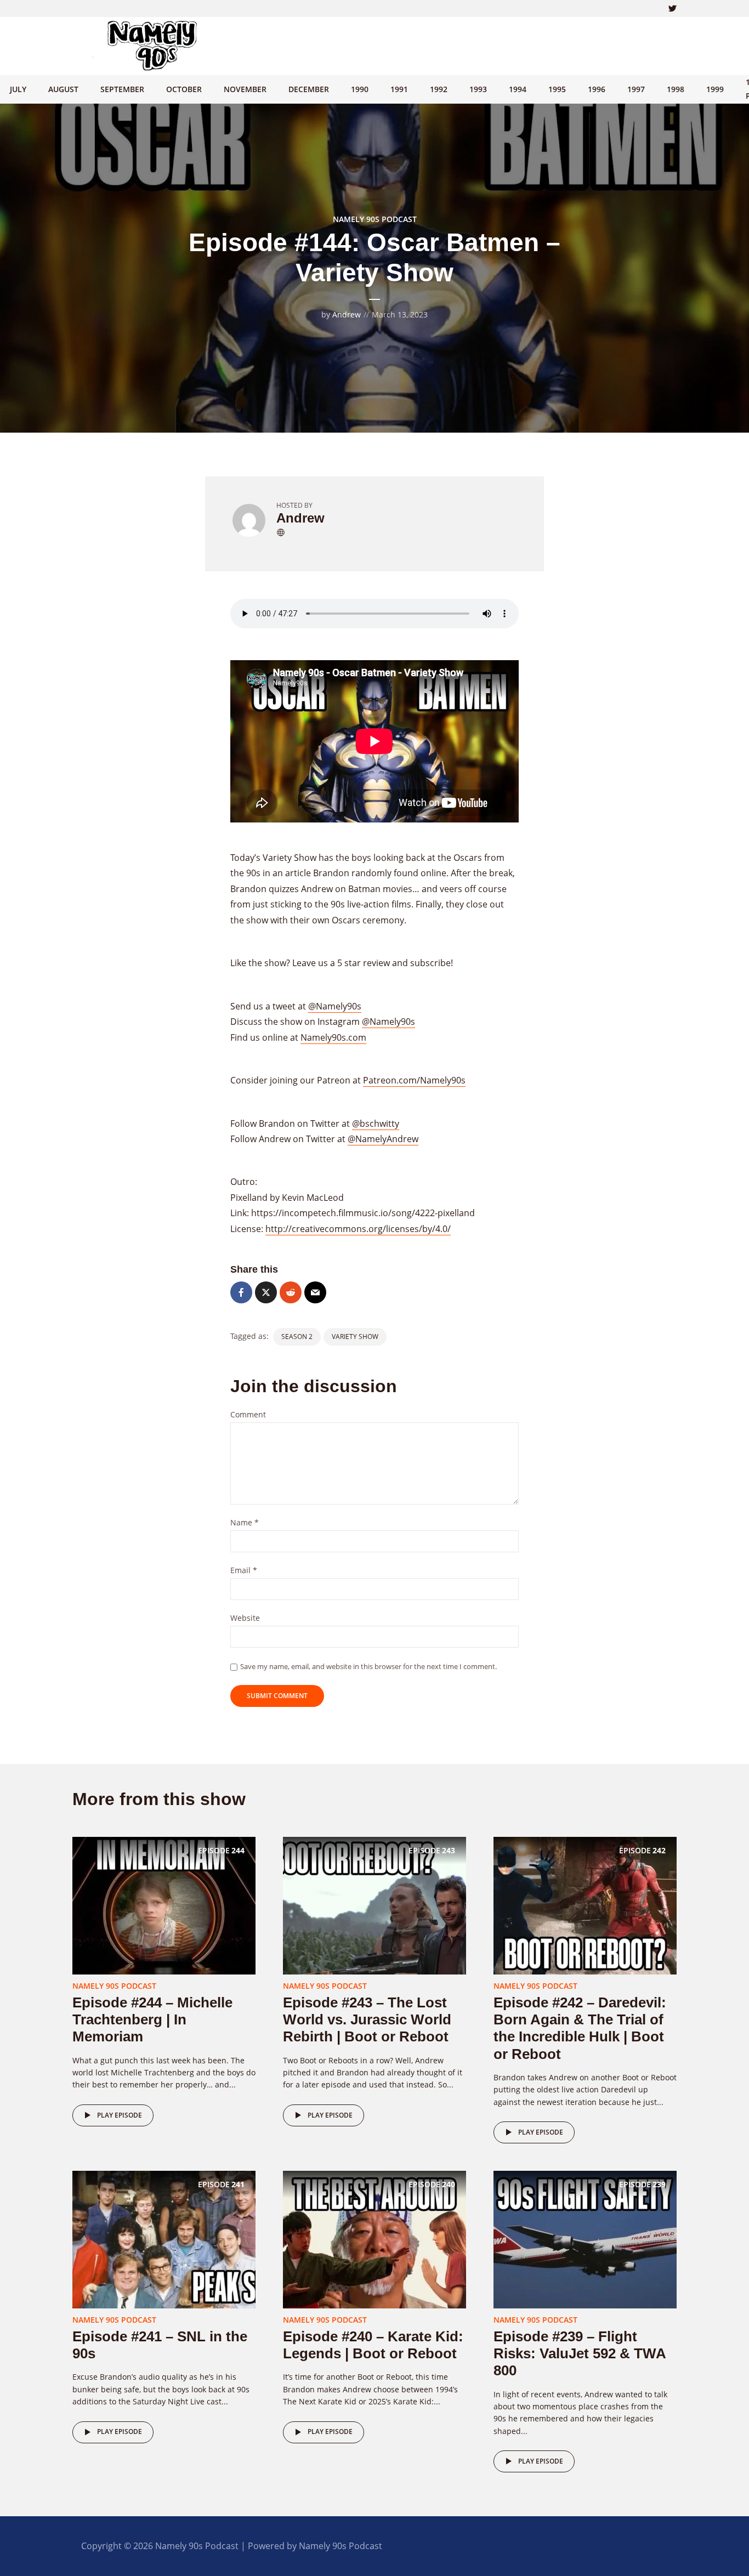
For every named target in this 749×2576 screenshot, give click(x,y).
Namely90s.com (333, 1037)
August (63, 89)
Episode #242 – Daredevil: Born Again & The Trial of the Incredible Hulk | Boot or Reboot (580, 2028)
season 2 (297, 1337)
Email (244, 1571)
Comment (248, 1415)
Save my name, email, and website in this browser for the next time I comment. (368, 1666)
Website (245, 1618)
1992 (439, 89)
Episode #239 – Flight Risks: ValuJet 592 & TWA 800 (580, 2353)
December (309, 89)
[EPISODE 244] (164, 1905)
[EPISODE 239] (585, 2239)
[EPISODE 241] (164, 2239)
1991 (399, 89)
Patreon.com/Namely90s (414, 1080)
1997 (636, 89)
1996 (597, 89)
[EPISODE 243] (374, 1905)
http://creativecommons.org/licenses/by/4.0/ (358, 1229)
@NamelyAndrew (383, 1139)
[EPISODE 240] (374, 2239)
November (245, 89)
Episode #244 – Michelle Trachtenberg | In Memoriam (152, 2019)
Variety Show (355, 1337)
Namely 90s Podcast (375, 219)
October (184, 89)
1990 (360, 89)
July (18, 89)
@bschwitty (376, 1124)
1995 (557, 89)
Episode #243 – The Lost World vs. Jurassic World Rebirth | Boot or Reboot (367, 2019)
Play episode (120, 2115)
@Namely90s (335, 1006)
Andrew (347, 314)
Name (245, 1523)
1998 (676, 89)
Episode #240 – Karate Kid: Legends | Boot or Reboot (373, 2345)
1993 (478, 89)
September (122, 89)
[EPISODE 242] (585, 1905)
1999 (715, 89)
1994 (518, 89)
